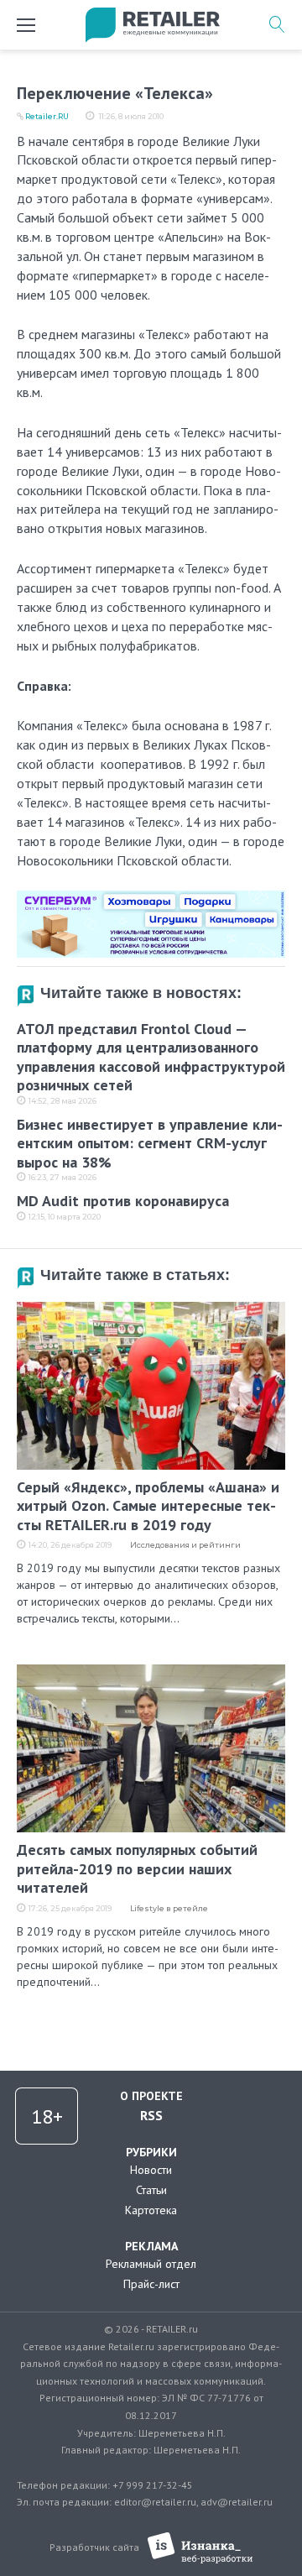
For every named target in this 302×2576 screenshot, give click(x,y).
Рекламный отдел (151, 2264)
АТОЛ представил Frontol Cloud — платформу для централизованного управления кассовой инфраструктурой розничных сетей (151, 1057)
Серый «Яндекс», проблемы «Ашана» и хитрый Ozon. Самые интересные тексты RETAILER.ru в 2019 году (148, 1506)
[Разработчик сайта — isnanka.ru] (200, 2548)
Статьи (151, 2190)
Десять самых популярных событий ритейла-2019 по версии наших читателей (137, 1868)
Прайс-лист (151, 2284)
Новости (151, 2170)
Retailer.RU (47, 116)
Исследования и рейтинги (185, 1545)
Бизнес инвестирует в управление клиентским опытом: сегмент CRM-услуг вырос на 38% (150, 1143)
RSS (151, 2115)
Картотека (151, 2210)
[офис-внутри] (151, 897)
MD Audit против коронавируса (123, 1201)
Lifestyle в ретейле (169, 1908)
